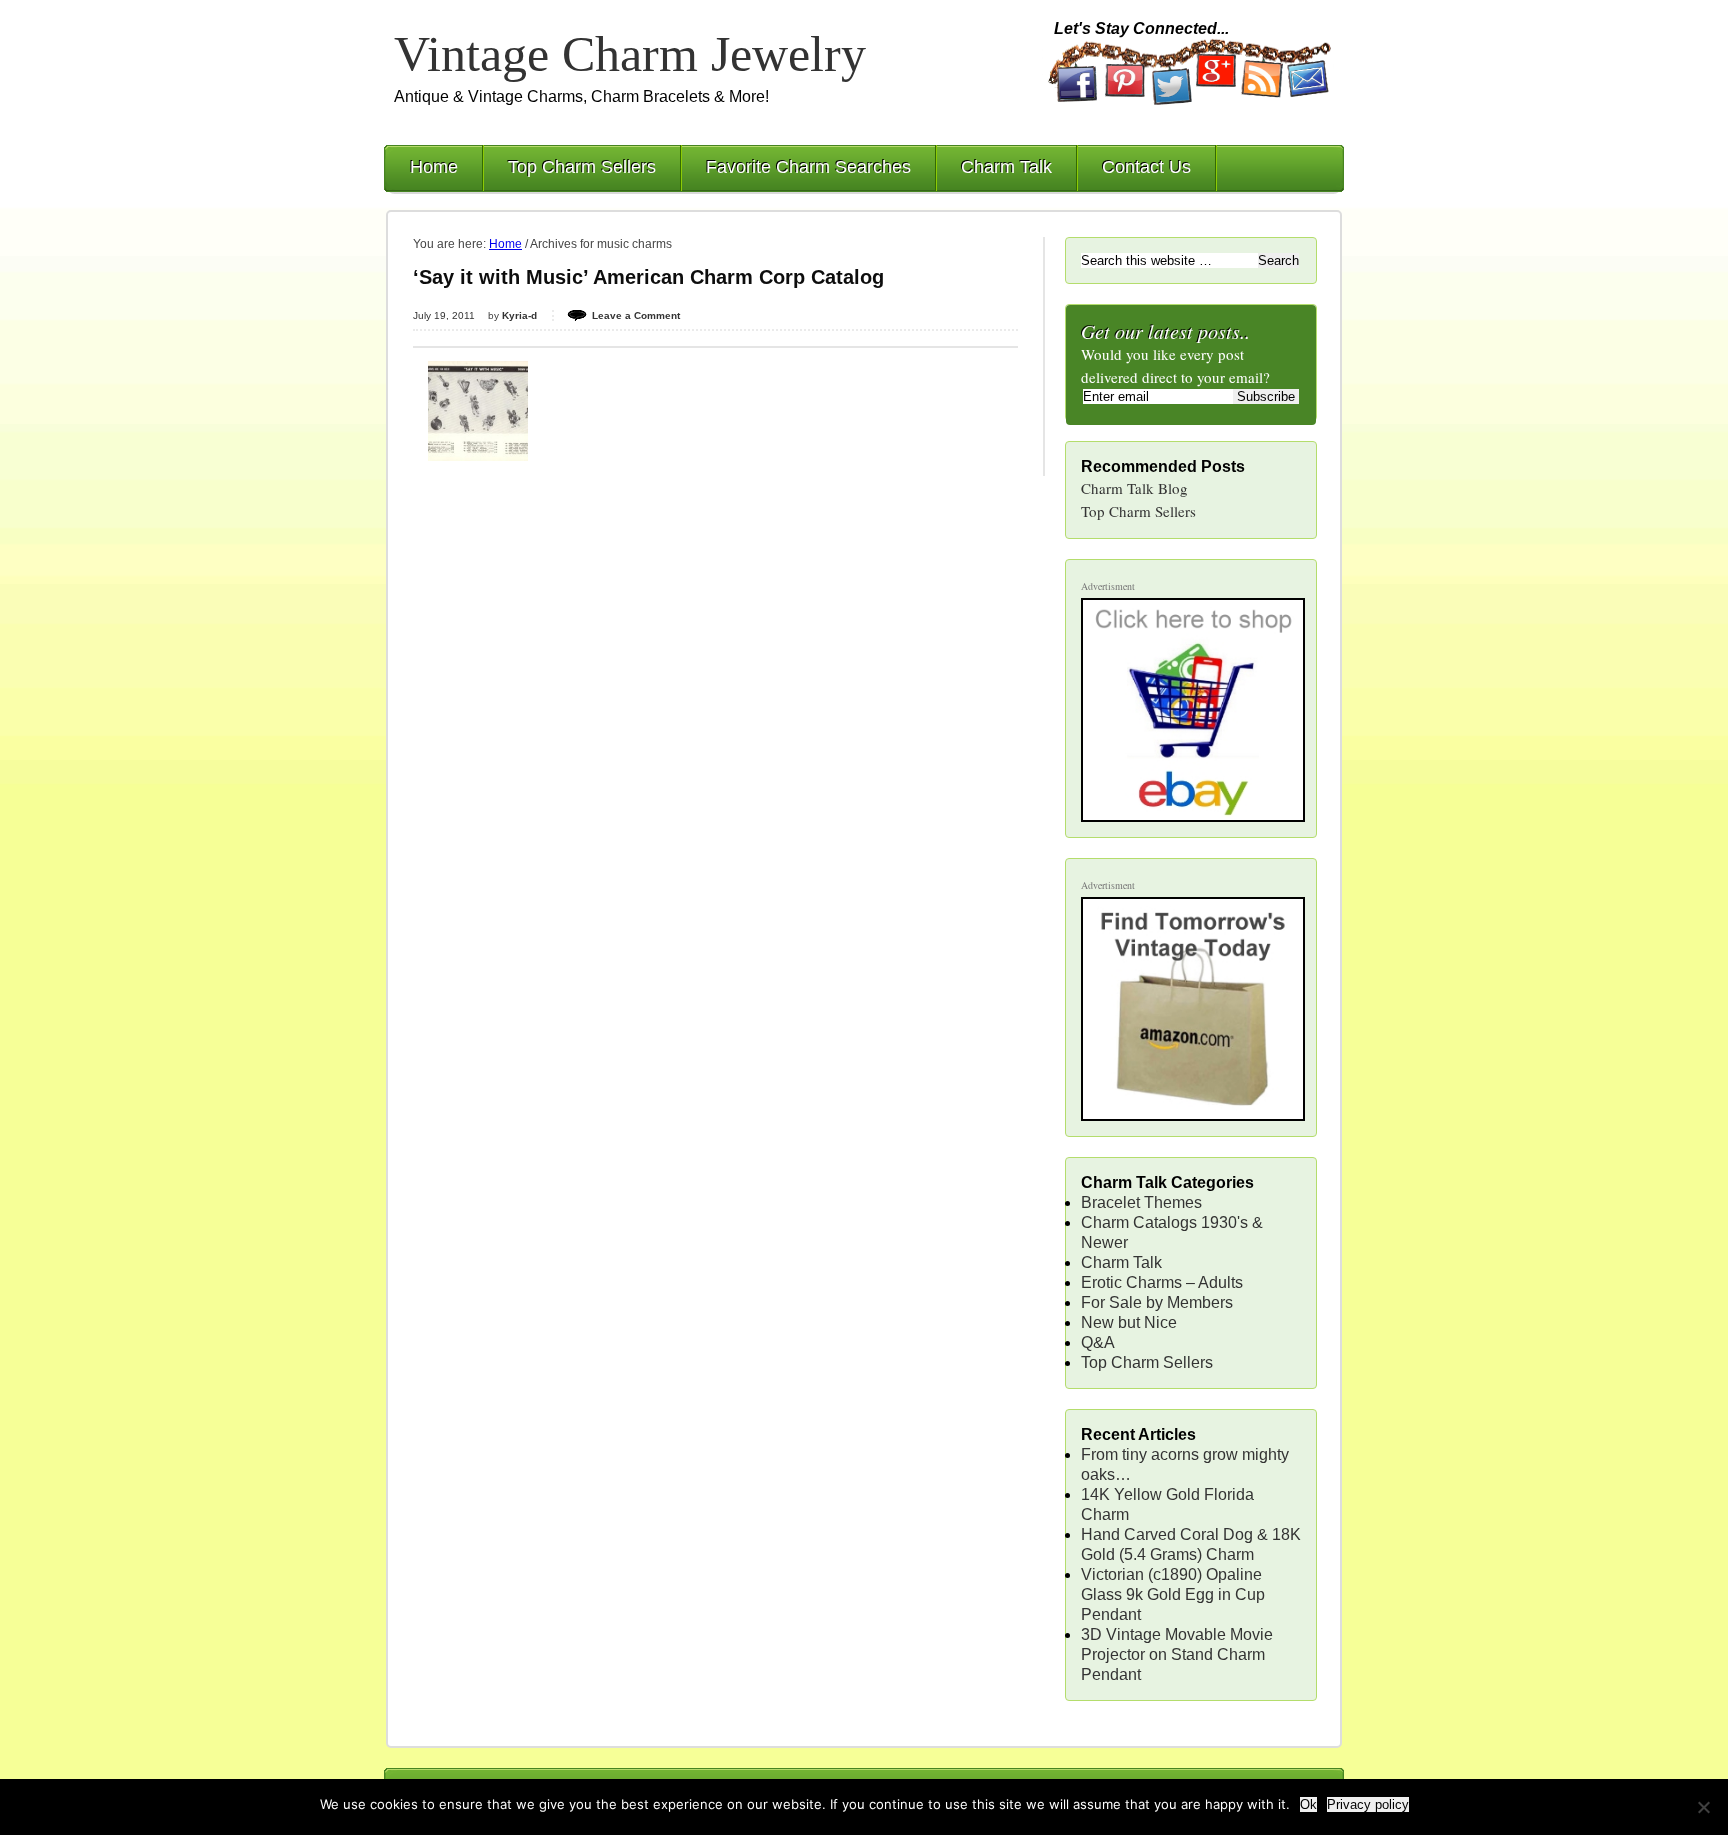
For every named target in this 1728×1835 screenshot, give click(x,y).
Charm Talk (1006, 167)
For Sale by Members (1157, 1302)
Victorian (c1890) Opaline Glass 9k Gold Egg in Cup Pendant (1173, 1594)
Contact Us (1146, 167)
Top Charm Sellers (582, 167)
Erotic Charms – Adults (1162, 1282)
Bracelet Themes (1141, 1202)
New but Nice (1129, 1322)
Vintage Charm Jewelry (630, 54)
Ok (1308, 1804)
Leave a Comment (636, 315)
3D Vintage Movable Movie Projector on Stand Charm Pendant (1177, 1654)
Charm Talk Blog (1134, 488)
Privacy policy (1368, 1804)
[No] (1703, 1807)
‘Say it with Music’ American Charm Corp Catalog (648, 277)
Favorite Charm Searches (808, 167)
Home (434, 167)
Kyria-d (519, 315)
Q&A (1098, 1342)
